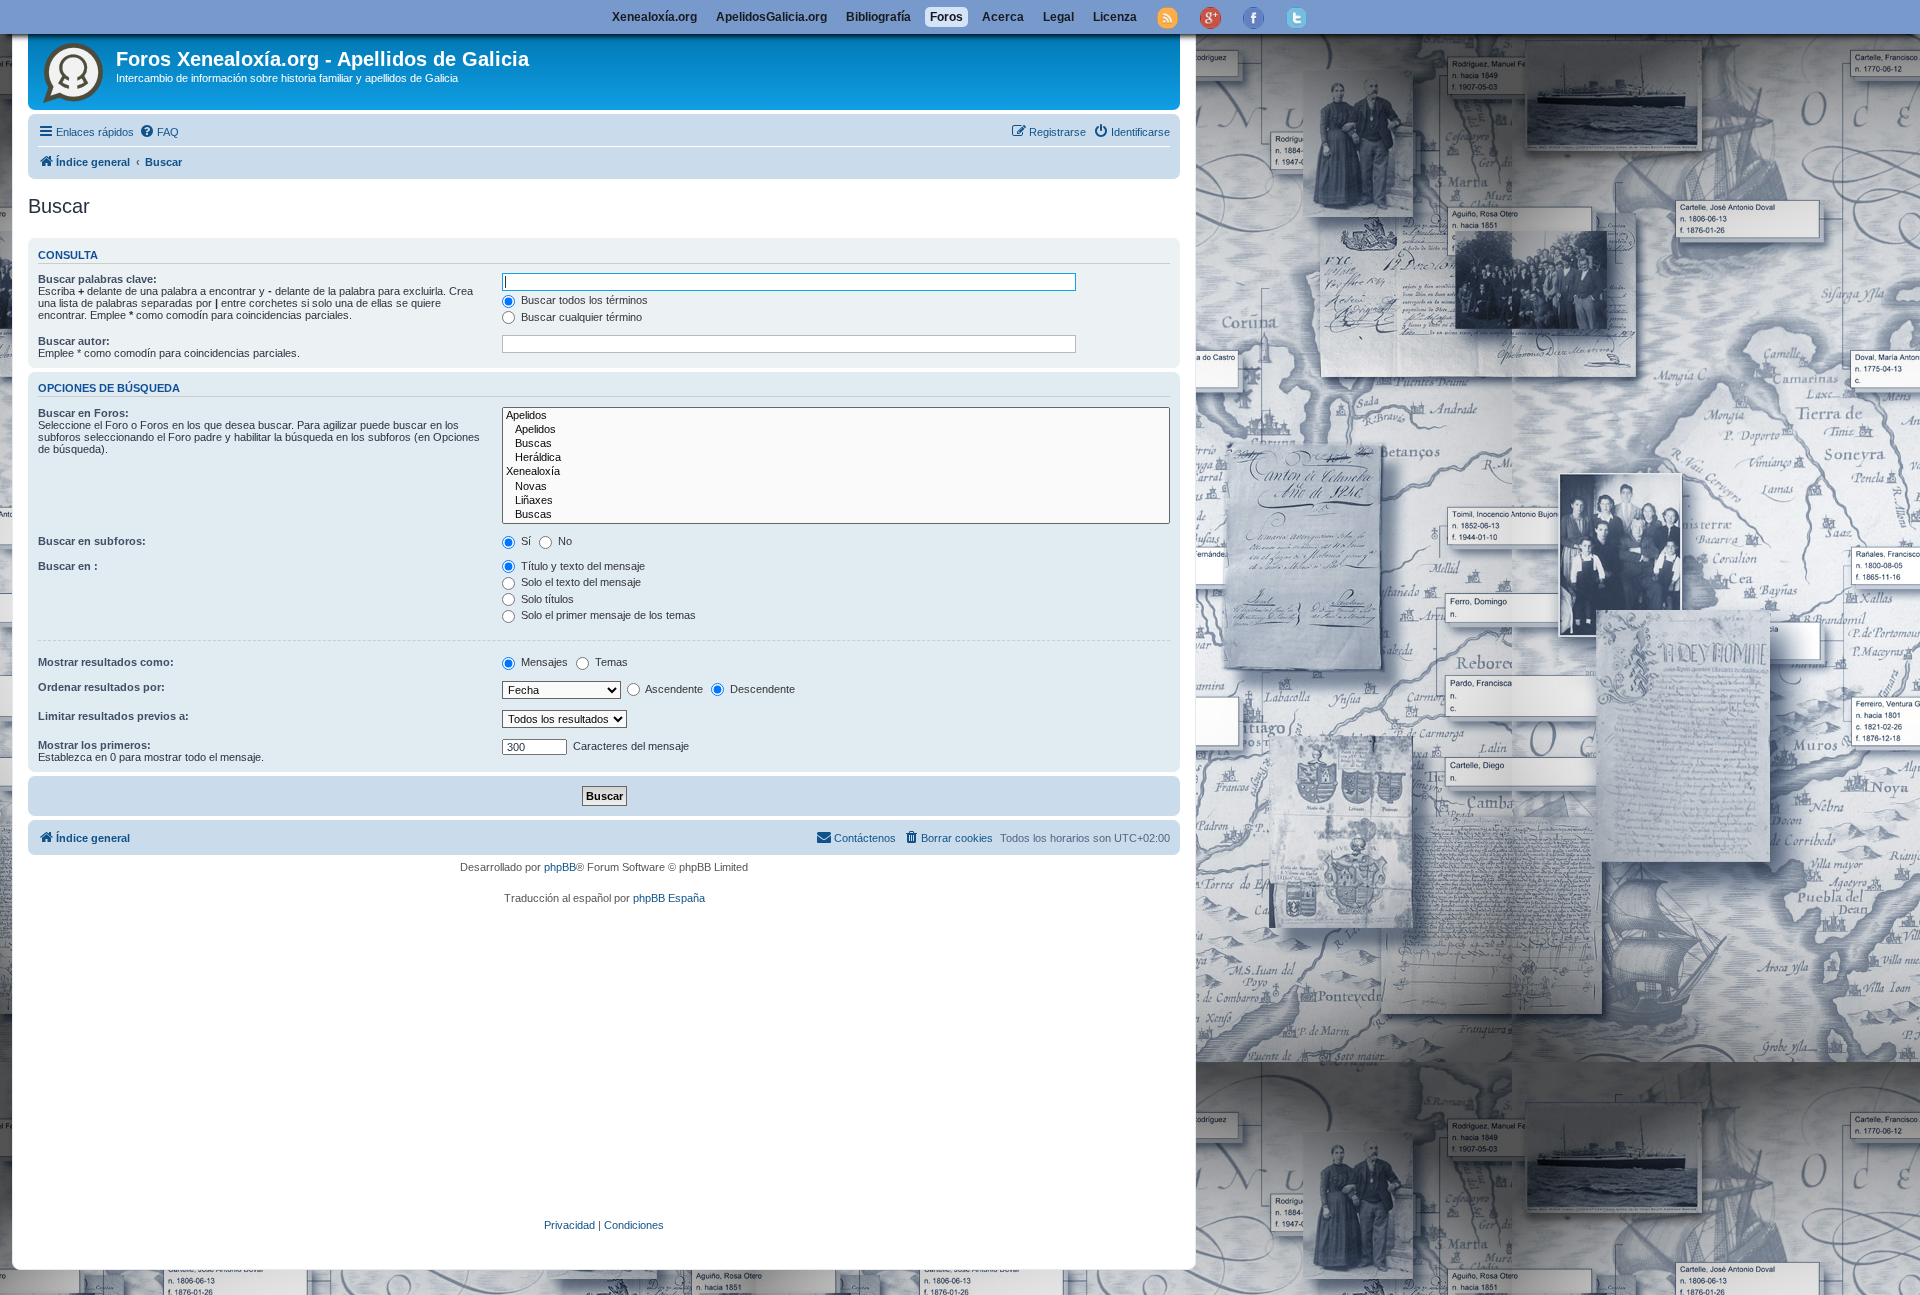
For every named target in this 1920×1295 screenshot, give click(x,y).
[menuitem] (159, 132)
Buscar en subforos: (92, 541)
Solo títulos (546, 599)
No (563, 541)
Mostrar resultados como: (106, 662)
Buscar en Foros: (83, 413)
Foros (946, 17)
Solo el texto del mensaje (579, 582)
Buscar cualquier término (580, 317)
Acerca (1003, 17)
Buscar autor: (74, 341)
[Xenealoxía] (836, 472)
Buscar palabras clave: (97, 279)
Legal (1058, 17)
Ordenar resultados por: (101, 687)
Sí (524, 541)
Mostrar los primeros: (94, 745)
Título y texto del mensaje (581, 566)
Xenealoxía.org (654, 17)
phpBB (560, 867)
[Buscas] (836, 444)
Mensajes (543, 662)
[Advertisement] (633, 1062)
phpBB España (669, 898)
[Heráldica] (836, 458)
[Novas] (836, 487)
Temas (610, 662)
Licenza (1115, 17)
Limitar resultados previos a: (113, 716)
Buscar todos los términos (583, 300)
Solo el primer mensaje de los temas (607, 615)
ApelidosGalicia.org (771, 17)
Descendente (761, 689)
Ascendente (673, 689)
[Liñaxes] (836, 501)
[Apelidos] (836, 416)
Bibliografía (878, 17)
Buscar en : (68, 566)
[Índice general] (74, 69)
